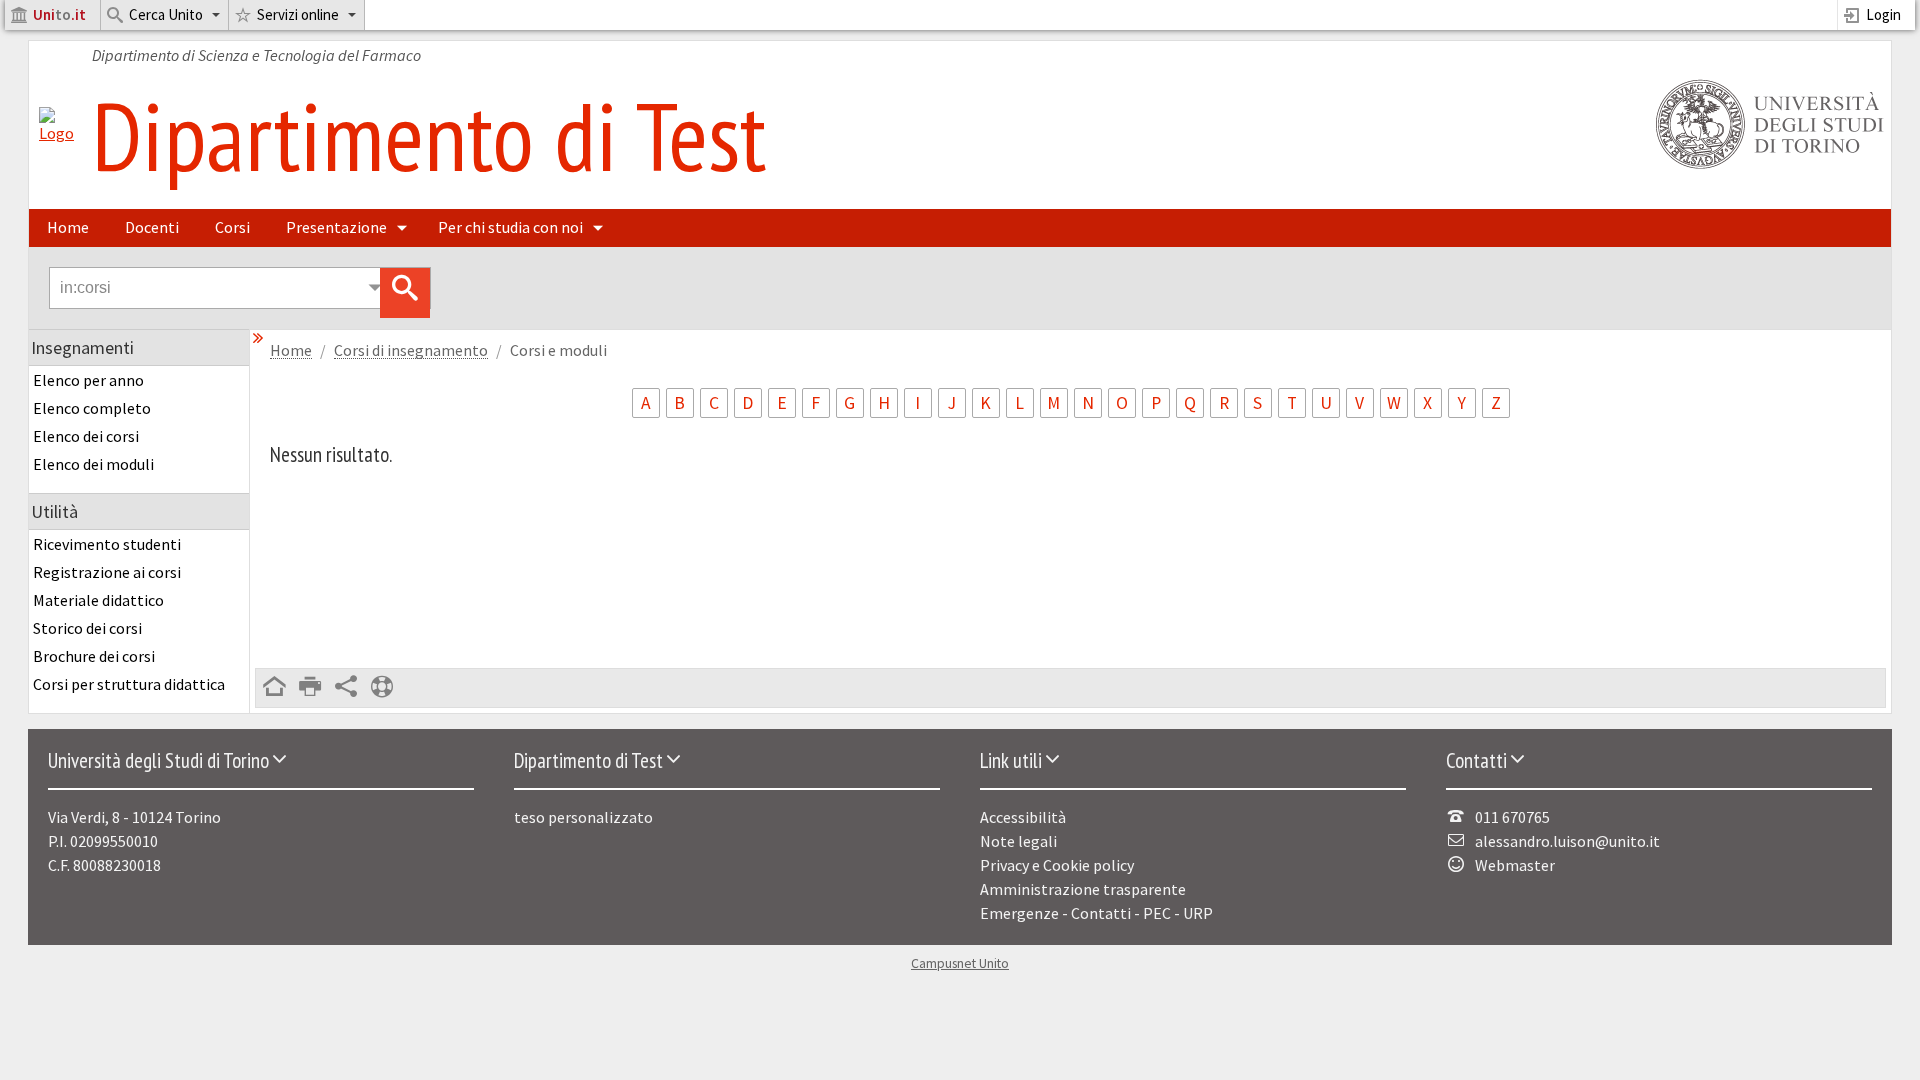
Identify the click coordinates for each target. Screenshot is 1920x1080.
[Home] (56, 133)
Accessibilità (1023, 817)
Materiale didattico (98, 600)
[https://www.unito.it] (1766, 167)
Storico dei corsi (87, 628)
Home (68, 227)
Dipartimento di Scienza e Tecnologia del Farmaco (256, 55)
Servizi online (298, 14)
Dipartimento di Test (429, 135)
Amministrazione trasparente (1083, 889)
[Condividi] (346, 688)
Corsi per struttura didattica (129, 684)
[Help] (382, 688)
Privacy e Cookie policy (1057, 865)
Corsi (232, 227)
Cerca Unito (166, 14)
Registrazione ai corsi (107, 572)
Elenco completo (92, 408)
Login (1883, 14)
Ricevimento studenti (107, 544)
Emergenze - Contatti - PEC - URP (1096, 913)
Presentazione (336, 227)
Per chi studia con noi (510, 227)
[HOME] (274, 688)
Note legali (1018, 841)
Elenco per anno (88, 380)
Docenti (152, 227)
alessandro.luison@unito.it (1567, 841)
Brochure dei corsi (94, 656)
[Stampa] (310, 688)
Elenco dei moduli (93, 464)
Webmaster (1515, 865)
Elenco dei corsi (86, 436)
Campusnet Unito (960, 963)
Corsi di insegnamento (411, 350)
